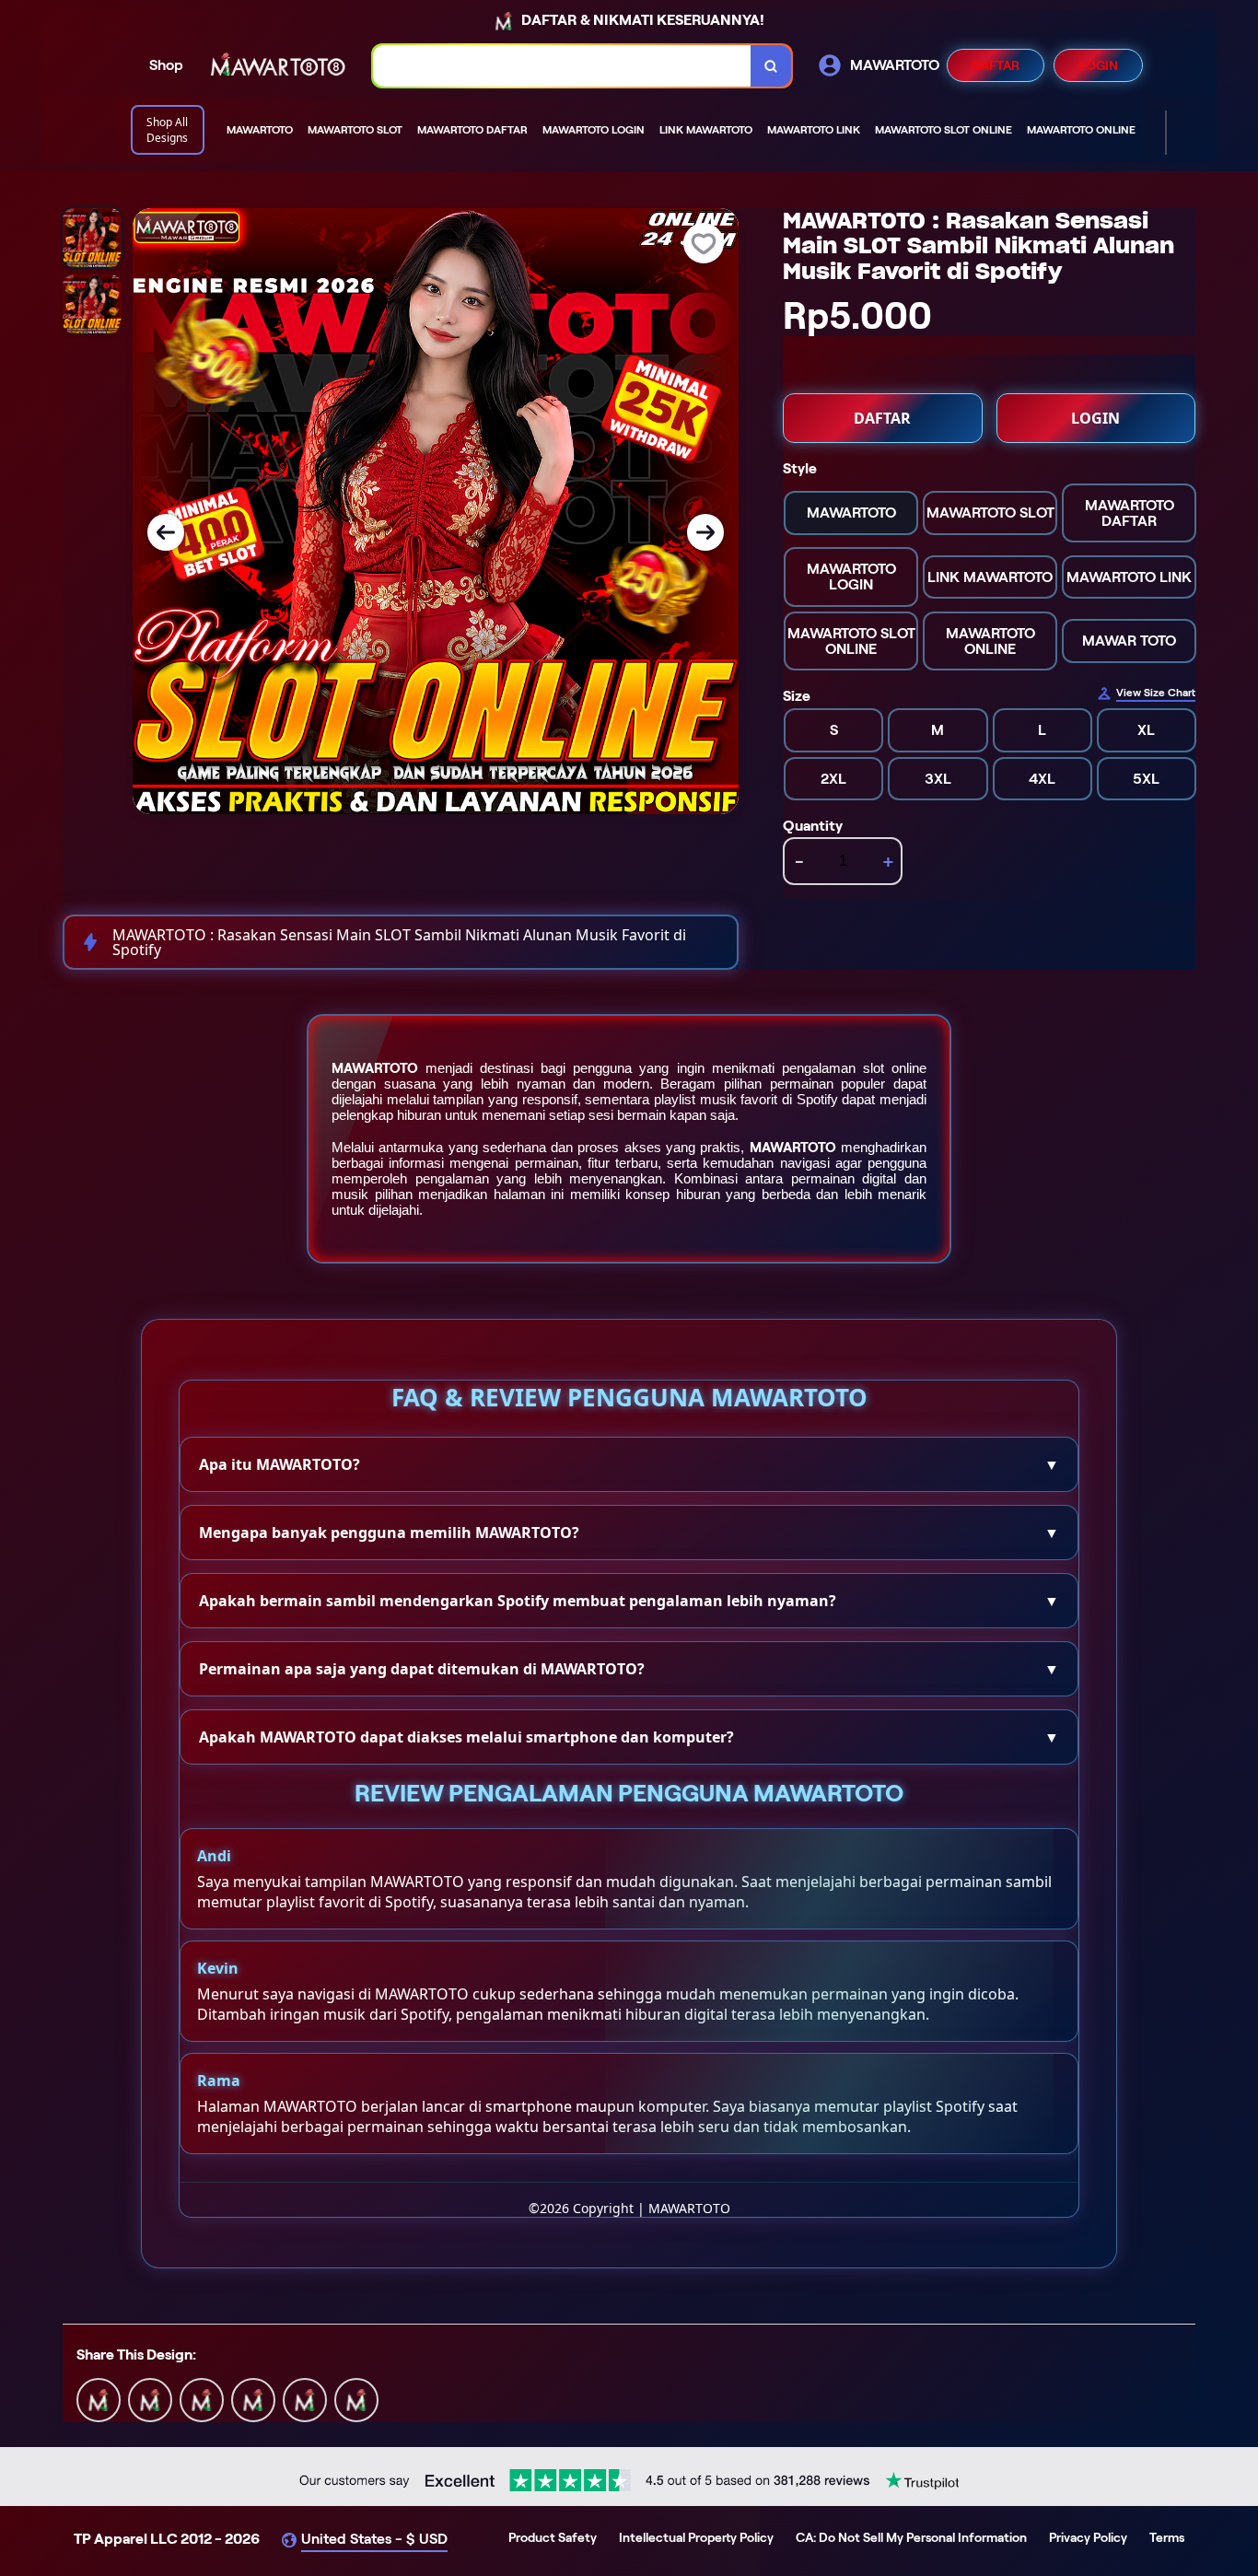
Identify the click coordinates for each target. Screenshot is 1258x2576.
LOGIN (1098, 65)
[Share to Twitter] (99, 2399)
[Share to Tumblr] (356, 2399)
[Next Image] (705, 532)
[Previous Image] (166, 532)
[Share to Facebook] (150, 2399)
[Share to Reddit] (305, 2399)
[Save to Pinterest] (253, 2399)
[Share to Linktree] (202, 2399)
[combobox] (562, 66)
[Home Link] (278, 66)
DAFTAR (996, 65)
